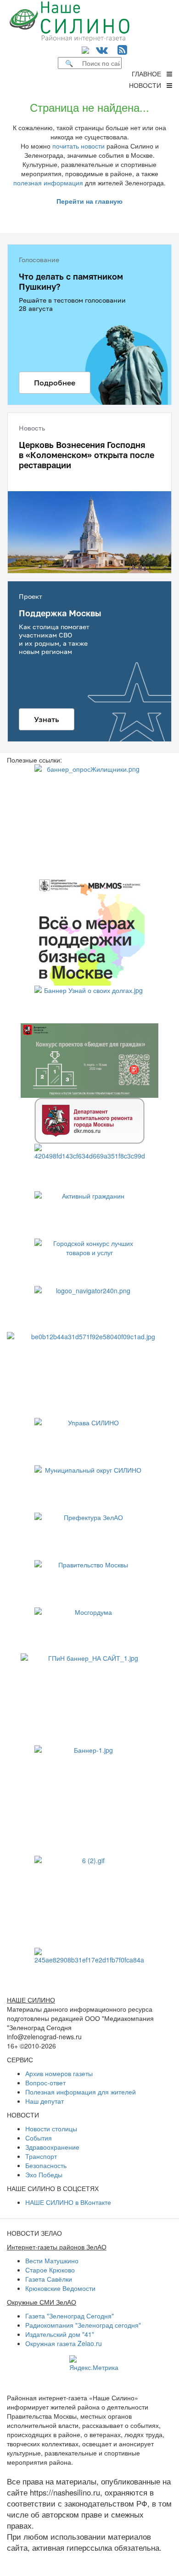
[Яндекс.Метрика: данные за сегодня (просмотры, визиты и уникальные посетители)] (94, 2364)
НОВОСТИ (148, 85)
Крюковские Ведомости (60, 2288)
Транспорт (41, 2156)
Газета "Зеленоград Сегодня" (70, 2316)
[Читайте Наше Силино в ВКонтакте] (102, 49)
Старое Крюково (50, 2270)
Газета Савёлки (49, 2279)
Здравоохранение (52, 2147)
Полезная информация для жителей (81, 2092)
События (39, 2138)
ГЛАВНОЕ (149, 74)
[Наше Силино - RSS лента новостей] (122, 49)
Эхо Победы (44, 2174)
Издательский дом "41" (60, 2334)
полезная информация (48, 183)
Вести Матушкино (52, 2260)
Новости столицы (51, 2128)
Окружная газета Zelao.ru (64, 2343)
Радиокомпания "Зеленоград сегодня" (83, 2325)
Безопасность (46, 2165)
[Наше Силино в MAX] (87, 49)
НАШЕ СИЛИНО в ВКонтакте (68, 2202)
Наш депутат (45, 2101)
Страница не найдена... (89, 107)
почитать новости (78, 146)
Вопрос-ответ (45, 2083)
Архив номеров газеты (59, 2073)
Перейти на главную (89, 201)
